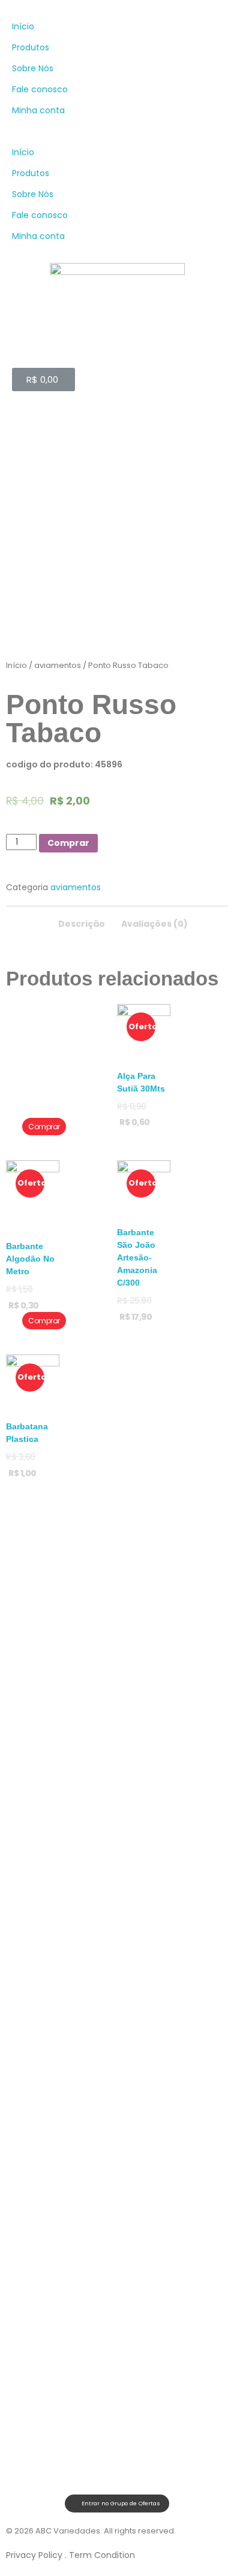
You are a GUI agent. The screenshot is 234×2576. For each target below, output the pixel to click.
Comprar (68, 843)
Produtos (31, 47)
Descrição (82, 924)
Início (23, 26)
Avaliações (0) (154, 924)
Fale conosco (40, 89)
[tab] (82, 920)
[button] (117, 131)
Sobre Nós (33, 68)
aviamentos (58, 665)
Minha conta (38, 110)
